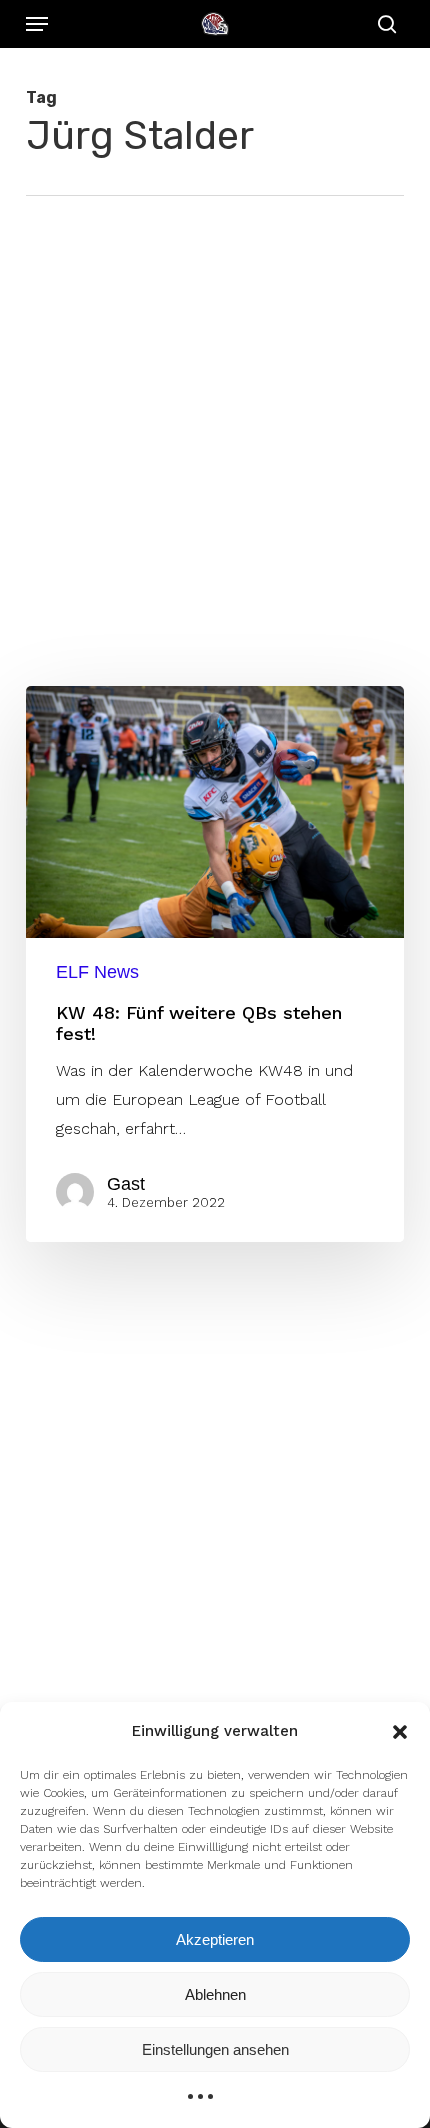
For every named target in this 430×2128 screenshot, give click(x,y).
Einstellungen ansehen (215, 2049)
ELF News (97, 972)
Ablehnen (215, 1994)
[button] (400, 1732)
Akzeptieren (215, 1939)
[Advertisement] (215, 421)
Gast (126, 1184)
